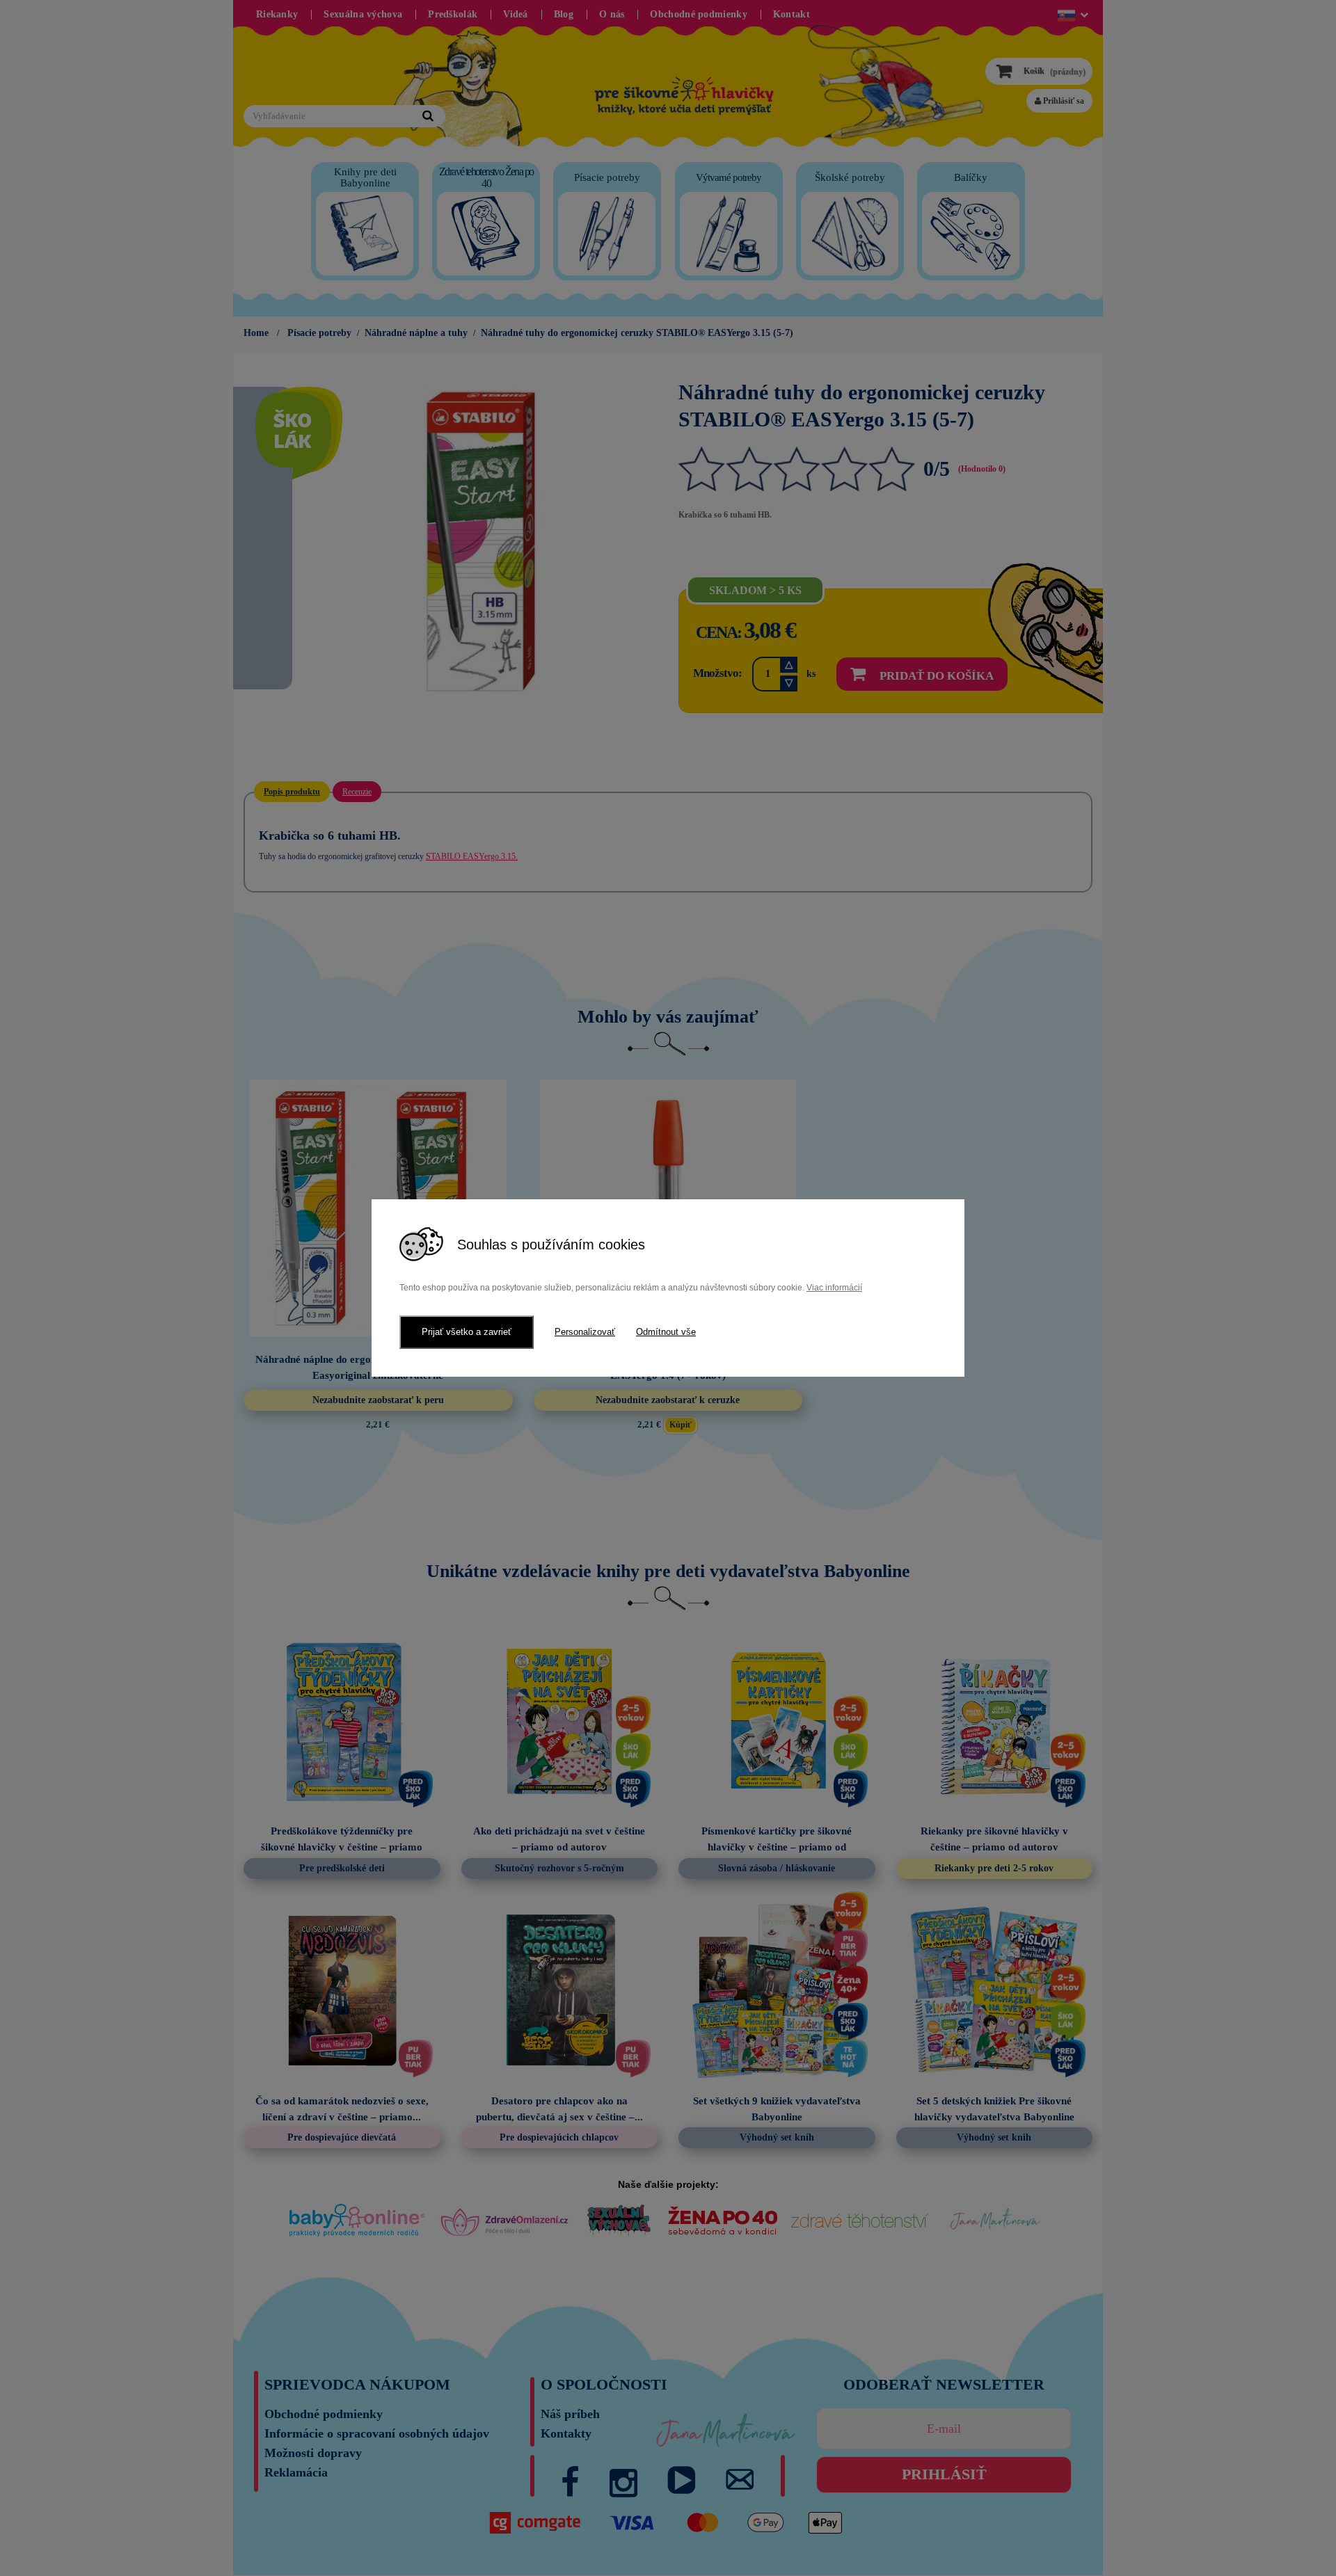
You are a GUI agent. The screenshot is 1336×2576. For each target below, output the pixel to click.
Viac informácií (834, 1288)
